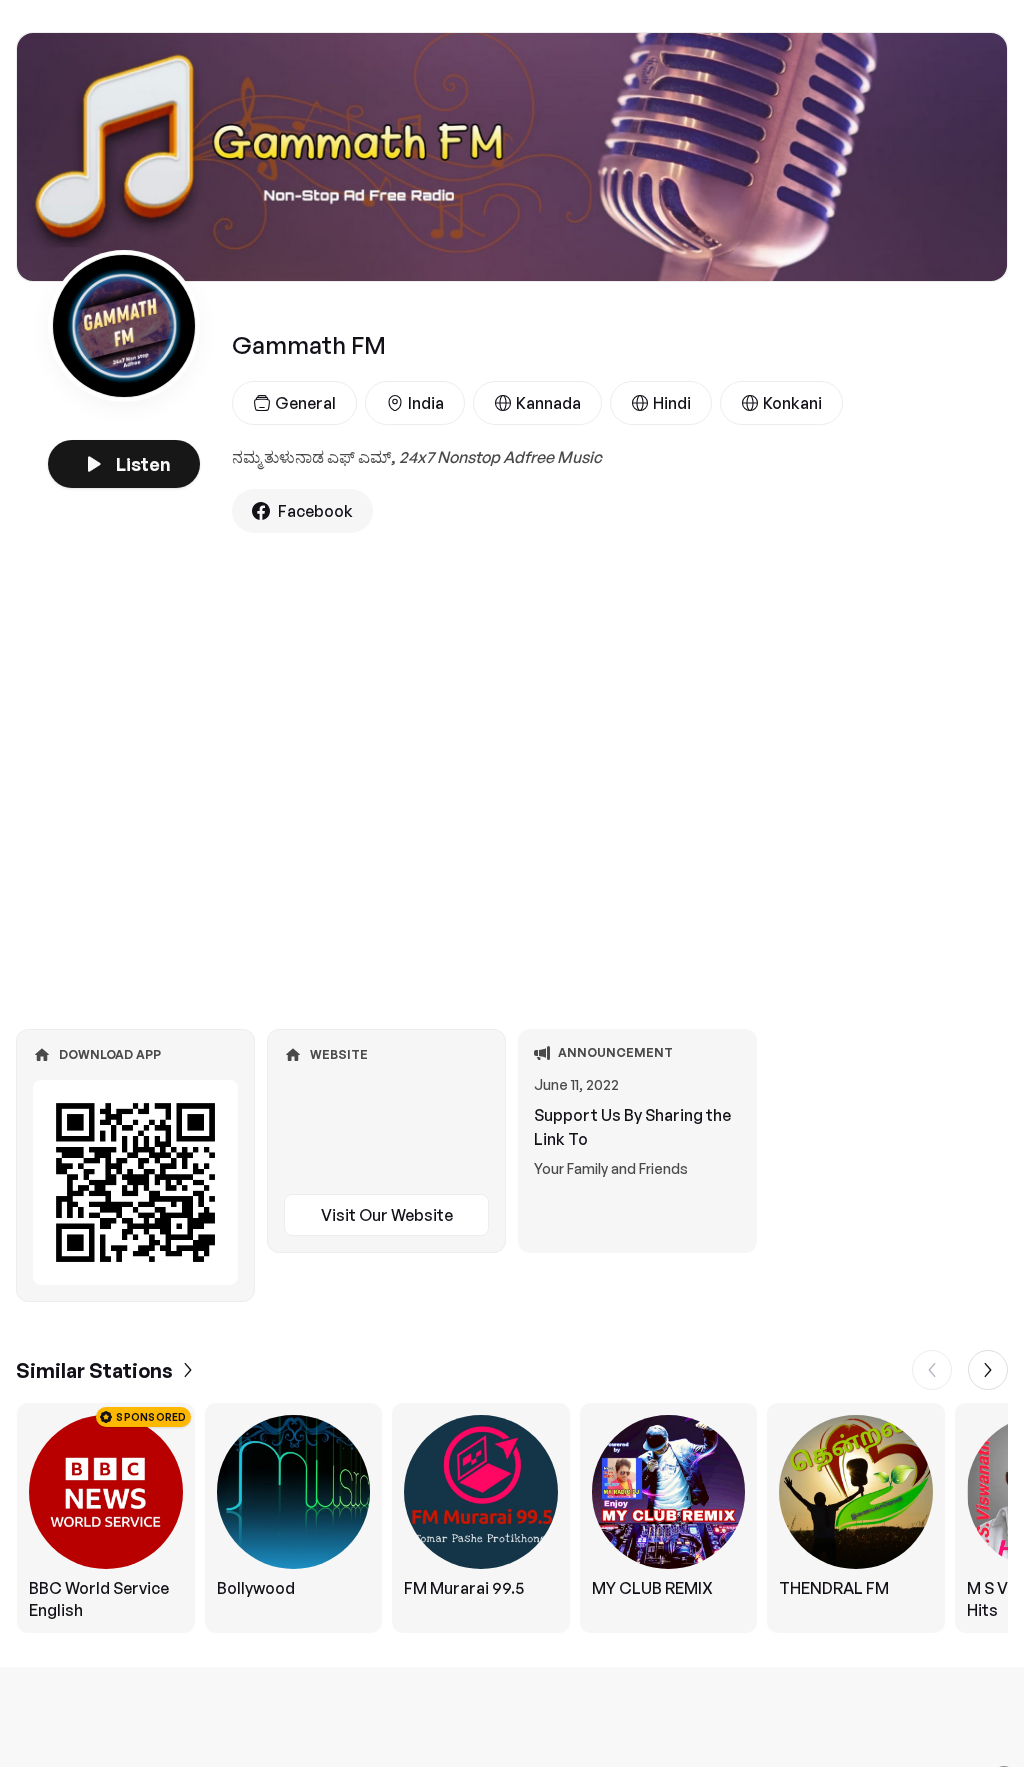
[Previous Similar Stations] (932, 1370)
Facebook (315, 511)
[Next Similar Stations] (988, 1370)
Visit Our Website (387, 1215)
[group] (512, 1518)
